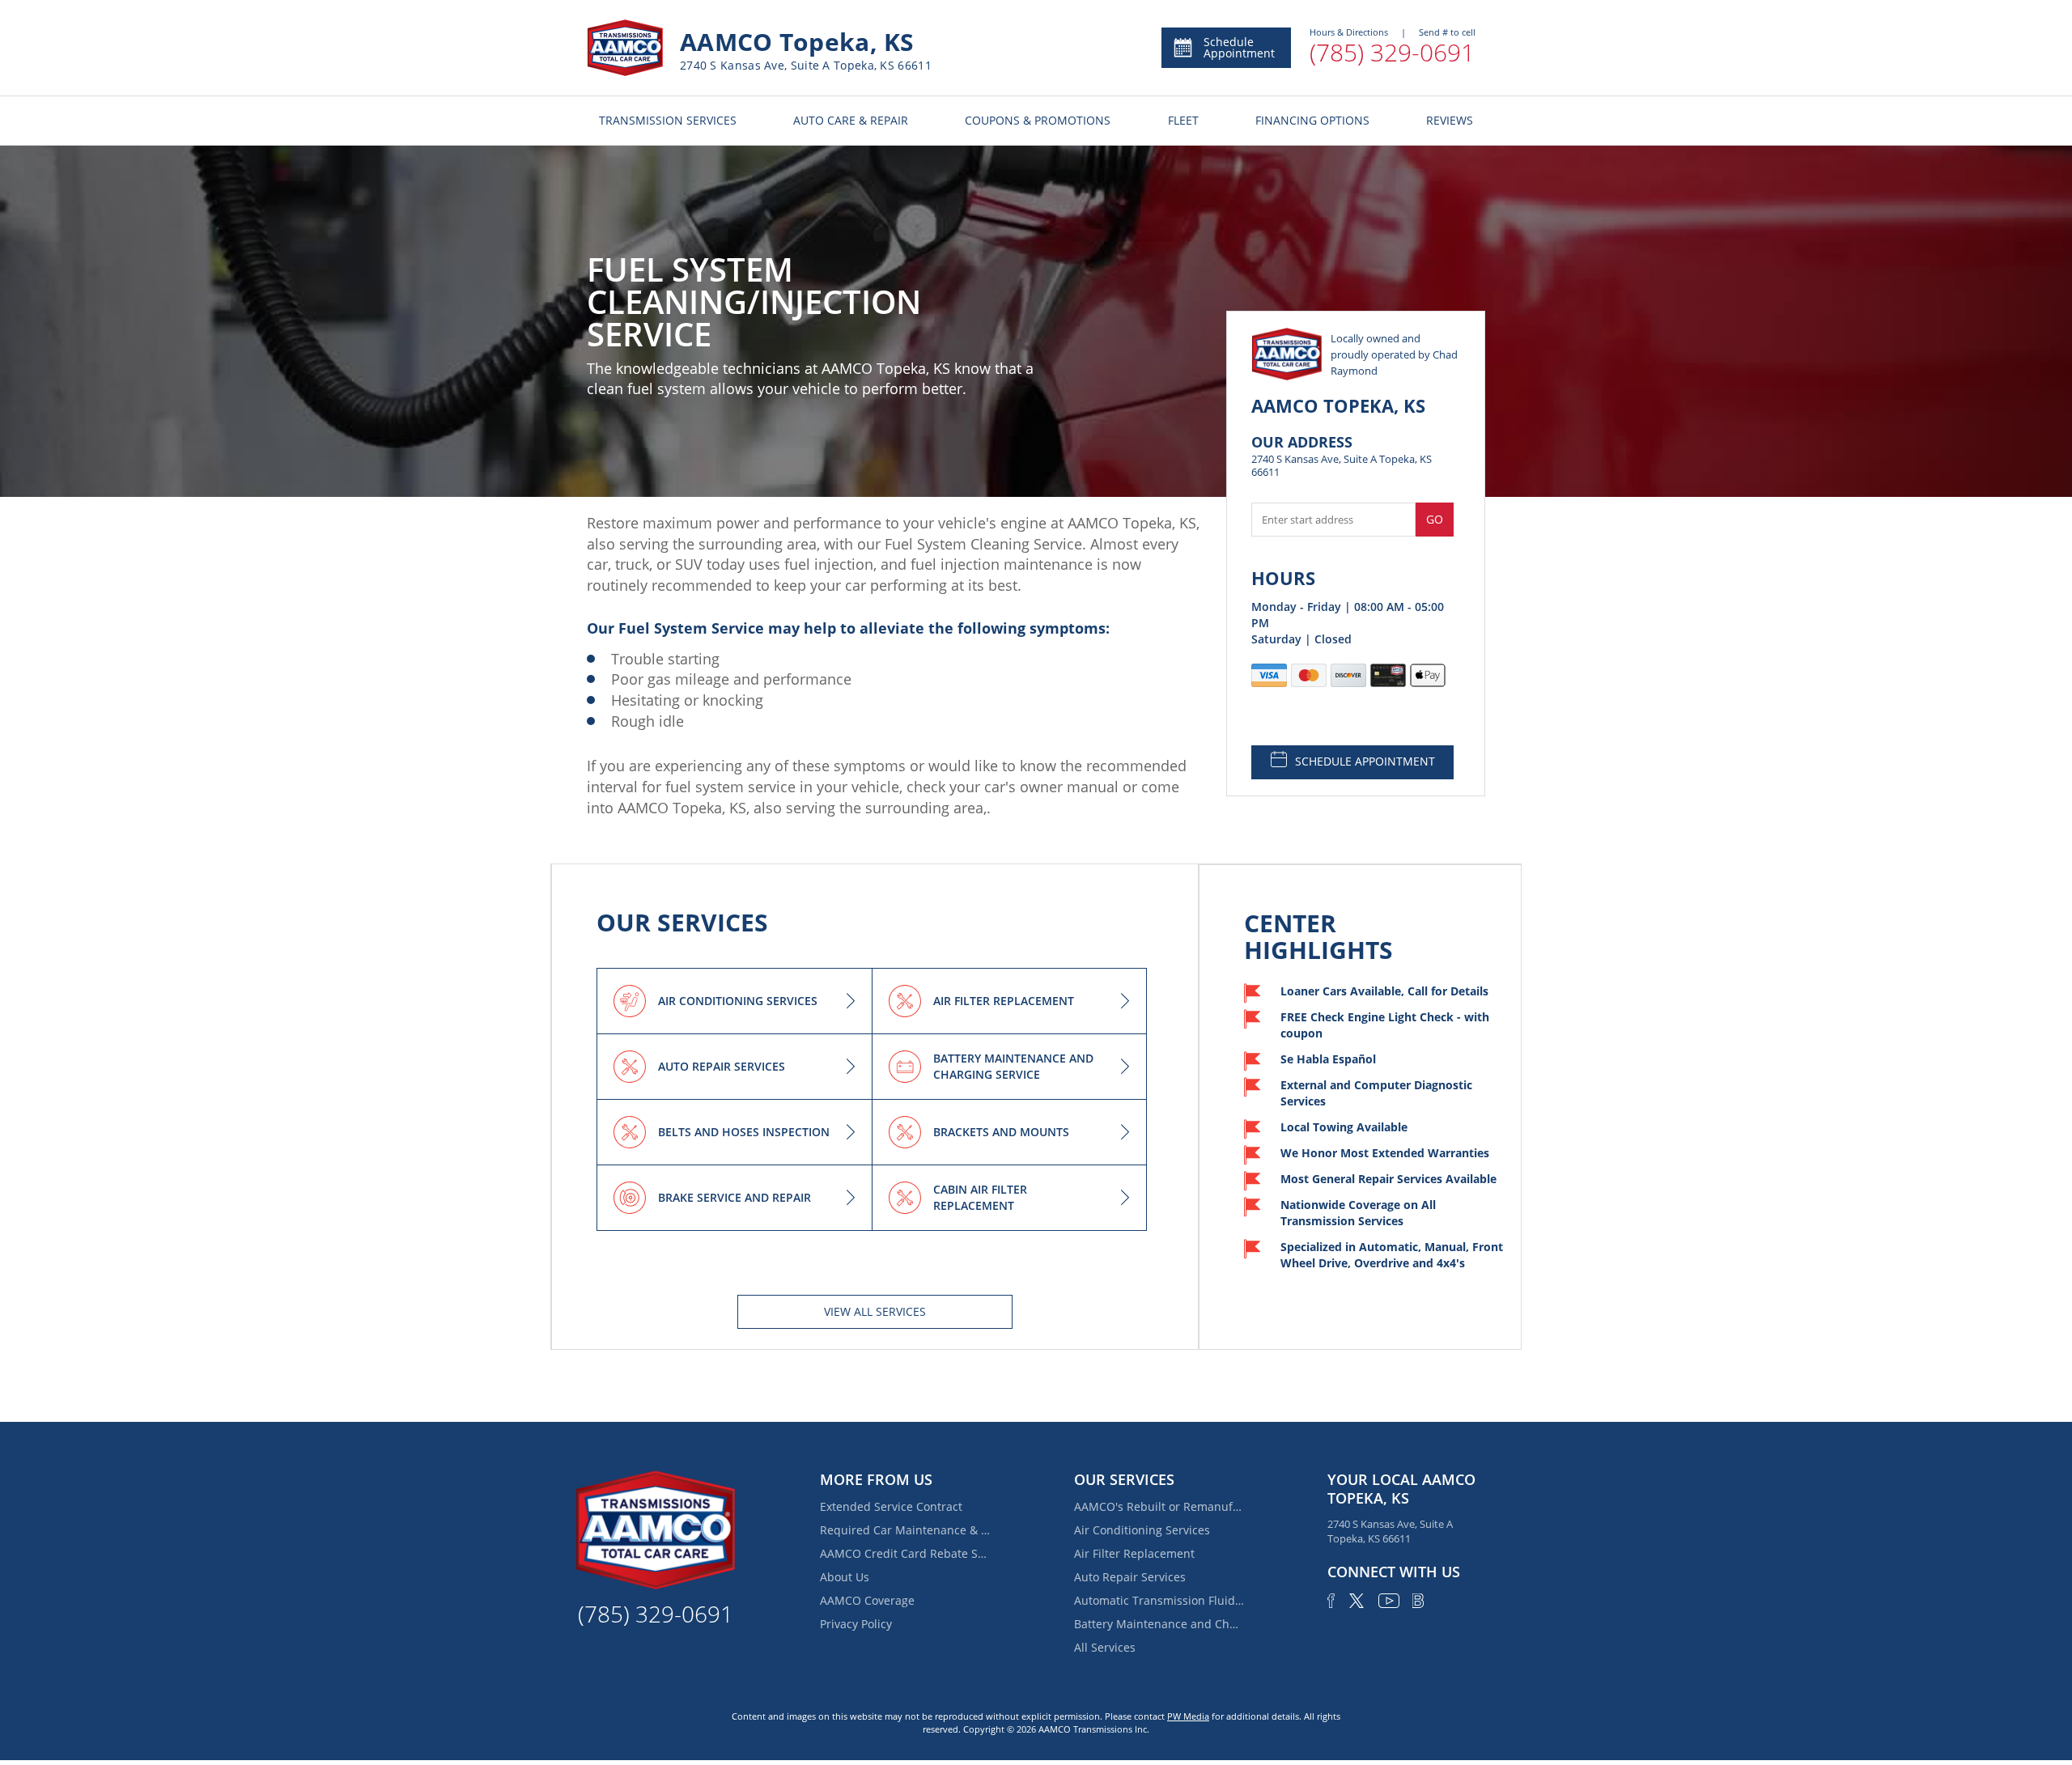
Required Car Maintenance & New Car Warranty (905, 1530)
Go (1435, 519)
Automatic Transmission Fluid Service (1159, 1600)
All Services (1105, 1647)
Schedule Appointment (1239, 47)
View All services (875, 1311)
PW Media (1188, 1716)
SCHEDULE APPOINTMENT (1365, 761)
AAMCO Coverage (867, 1600)
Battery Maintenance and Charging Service (1159, 1624)
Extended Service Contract (891, 1506)
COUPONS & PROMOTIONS (1038, 120)
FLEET (1183, 120)
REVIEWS (1450, 120)
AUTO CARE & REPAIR (851, 120)
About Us (845, 1577)
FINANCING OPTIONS (1312, 120)
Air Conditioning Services (1142, 1530)
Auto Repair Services (1130, 1577)
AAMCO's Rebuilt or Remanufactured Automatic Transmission (1159, 1506)
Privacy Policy (856, 1624)
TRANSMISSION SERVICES (668, 120)
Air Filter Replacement (1134, 1553)
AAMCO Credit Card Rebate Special (905, 1553)
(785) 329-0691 (1392, 52)
